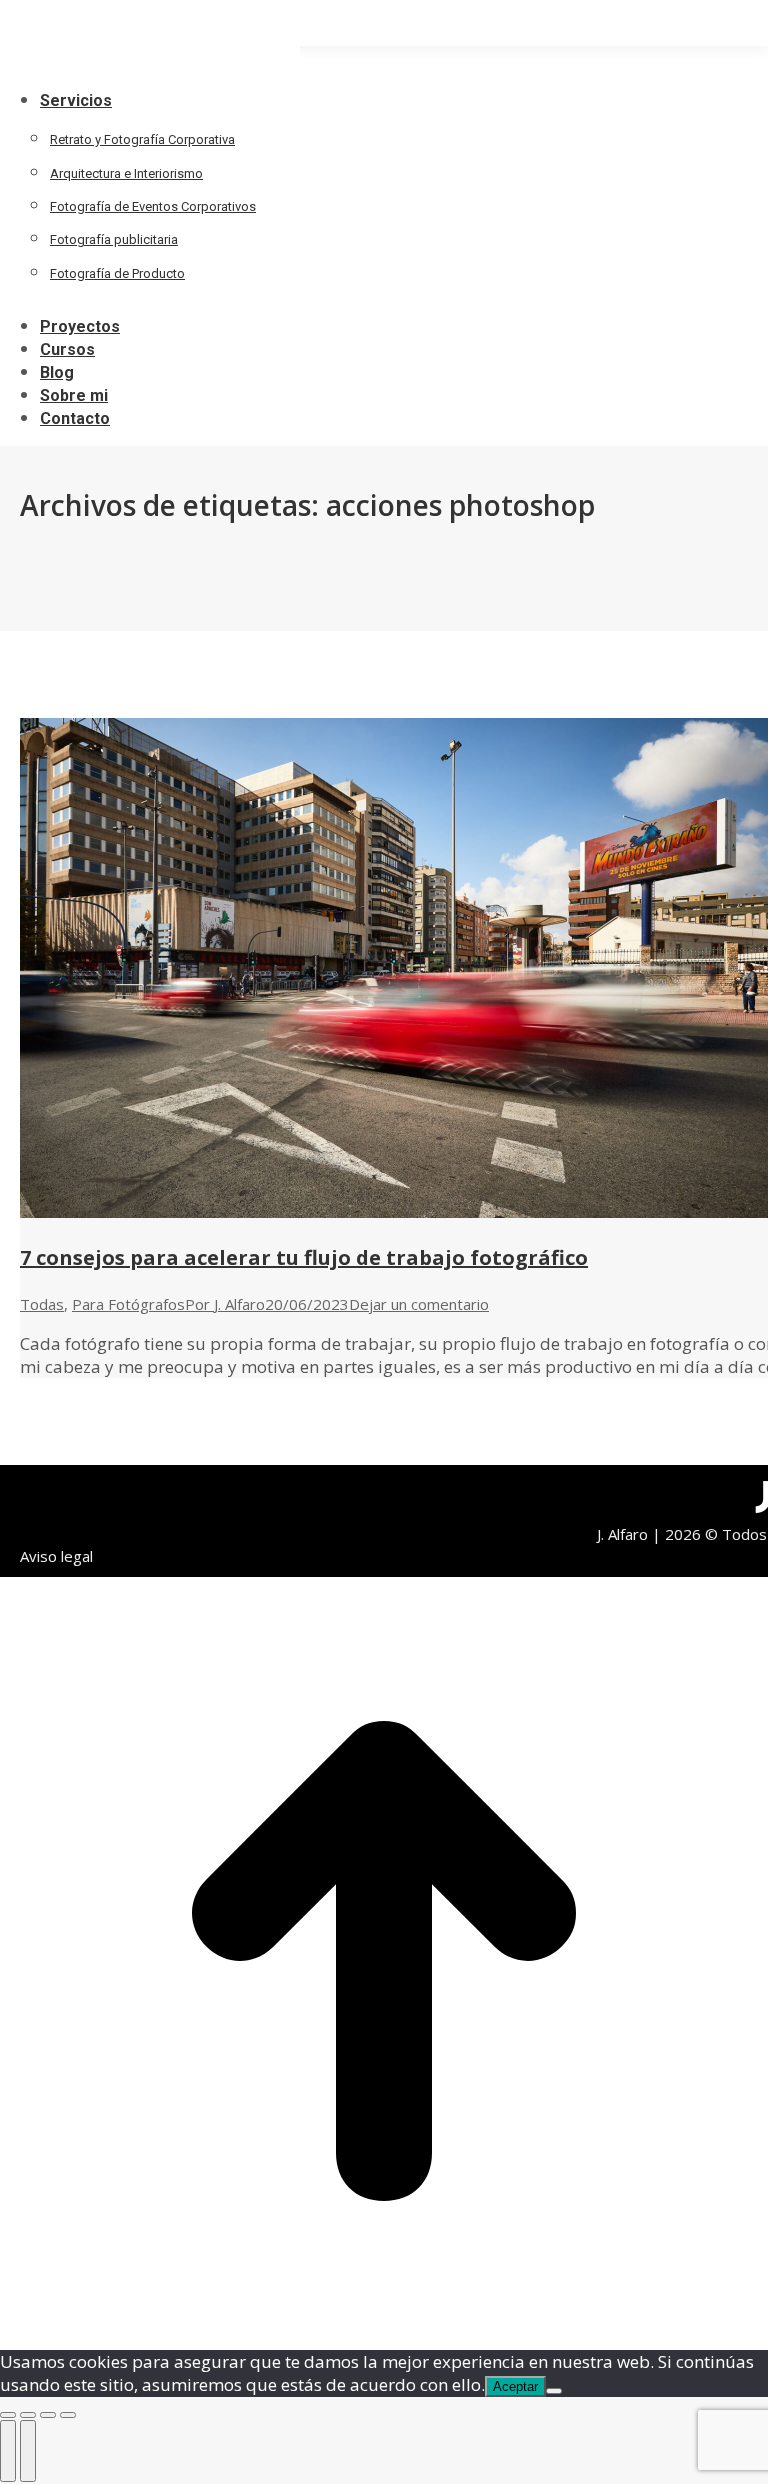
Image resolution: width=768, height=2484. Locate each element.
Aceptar (515, 2386)
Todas (42, 1304)
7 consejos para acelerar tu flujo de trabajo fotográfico (304, 1257)
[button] (150, 66)
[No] (554, 2391)
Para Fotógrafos (128, 1304)
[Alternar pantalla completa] (48, 2415)
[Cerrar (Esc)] (8, 2415)
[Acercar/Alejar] (68, 2415)
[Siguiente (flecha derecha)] (28, 2451)
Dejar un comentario (419, 1304)
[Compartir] (28, 2415)
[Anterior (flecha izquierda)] (8, 2451)
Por (225, 1304)
